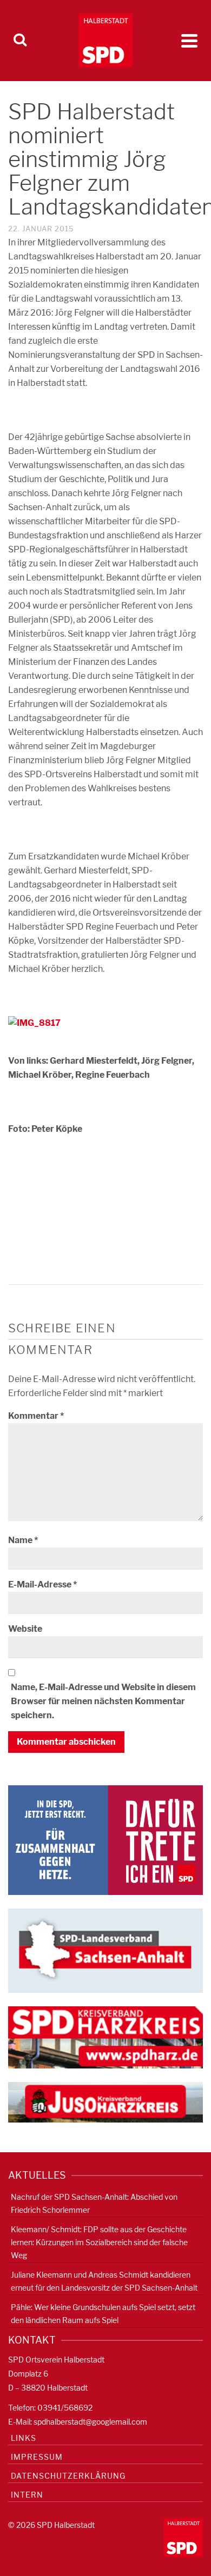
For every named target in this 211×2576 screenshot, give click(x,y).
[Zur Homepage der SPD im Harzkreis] (105, 2037)
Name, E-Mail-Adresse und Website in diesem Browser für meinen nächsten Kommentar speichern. (103, 1701)
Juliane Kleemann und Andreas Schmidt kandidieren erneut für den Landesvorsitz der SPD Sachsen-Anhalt (104, 2281)
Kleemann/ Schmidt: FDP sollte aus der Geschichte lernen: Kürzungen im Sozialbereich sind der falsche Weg (99, 2242)
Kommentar (36, 1416)
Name (23, 1540)
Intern (27, 2495)
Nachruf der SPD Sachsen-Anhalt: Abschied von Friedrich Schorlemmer (94, 2203)
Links (24, 2438)
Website (25, 1629)
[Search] (20, 41)
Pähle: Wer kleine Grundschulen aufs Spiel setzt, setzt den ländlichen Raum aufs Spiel (103, 2314)
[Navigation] (189, 41)
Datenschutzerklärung (68, 2476)
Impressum (37, 2457)
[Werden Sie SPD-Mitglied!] (105, 1840)
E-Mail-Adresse (42, 1584)
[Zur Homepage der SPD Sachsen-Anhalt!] (105, 1950)
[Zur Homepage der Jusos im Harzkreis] (105, 2102)
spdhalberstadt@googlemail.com (90, 2422)
